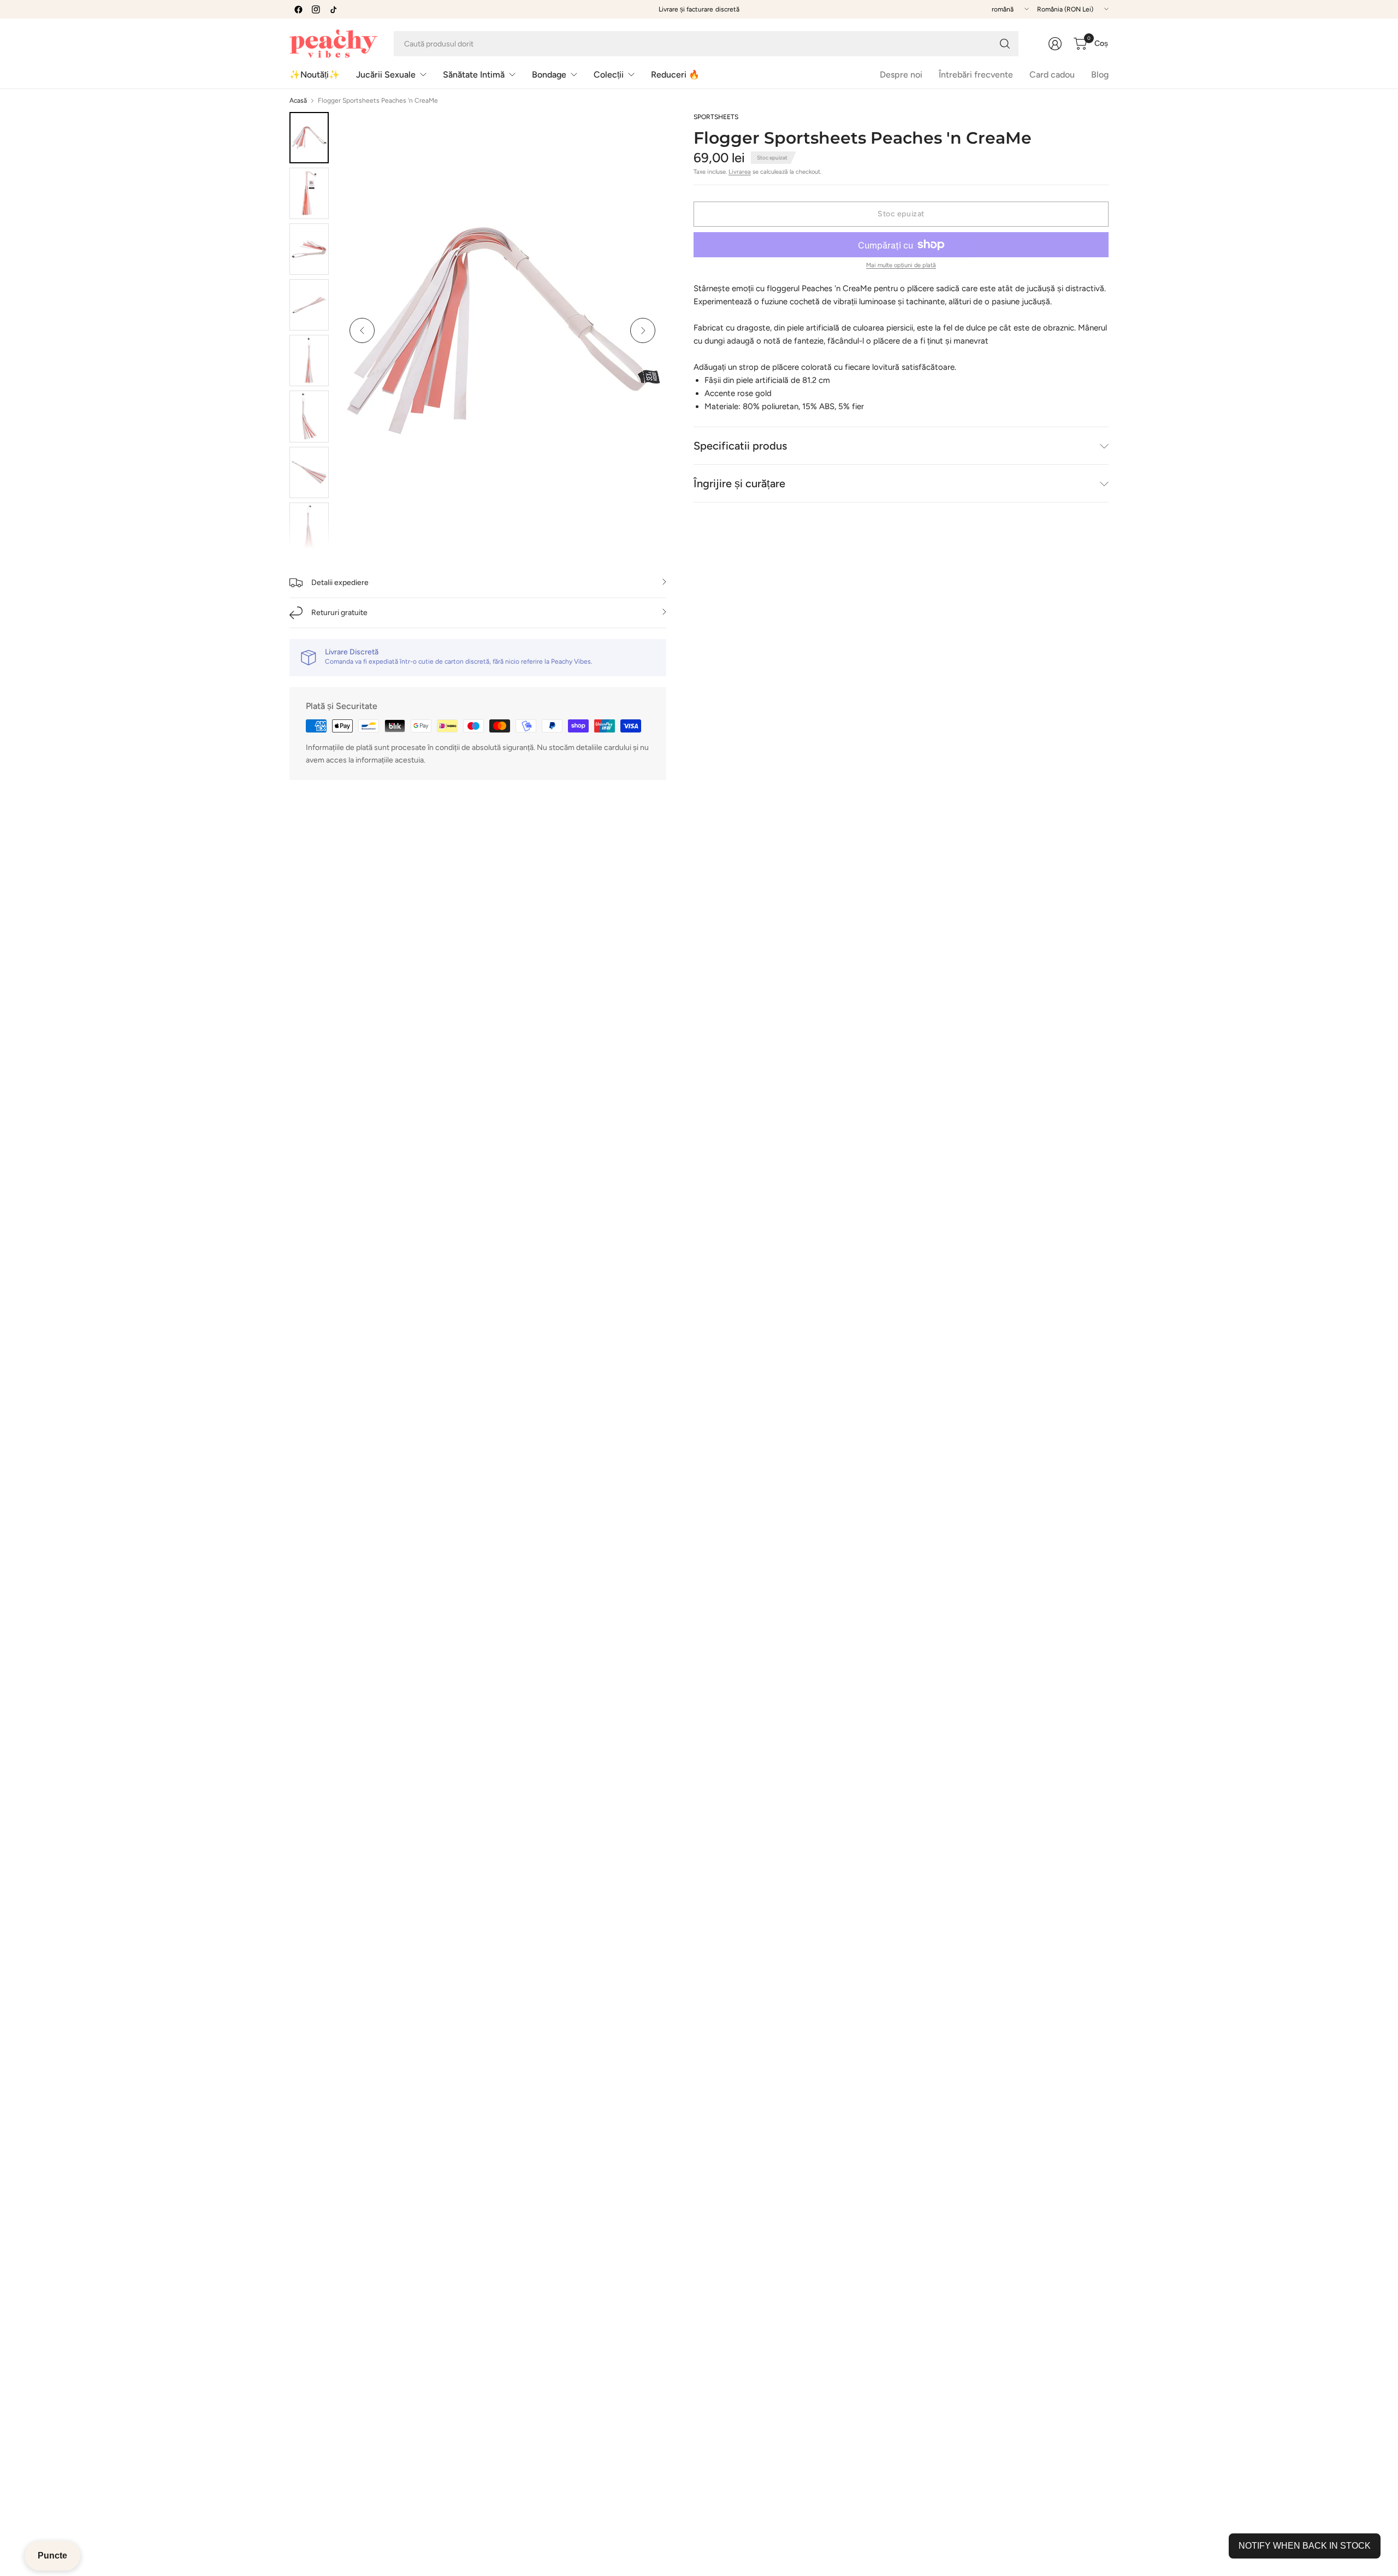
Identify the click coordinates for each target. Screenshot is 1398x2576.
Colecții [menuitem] (609, 75)
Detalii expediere (340, 583)
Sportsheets (716, 117)
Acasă (298, 101)
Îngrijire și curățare (739, 483)
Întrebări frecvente (976, 75)
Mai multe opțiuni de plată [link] (901, 265)
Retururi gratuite (339, 613)
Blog (1100, 75)
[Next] (643, 330)
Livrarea (740, 172)
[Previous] (362, 330)
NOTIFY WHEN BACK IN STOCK (1305, 2546)
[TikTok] (333, 9)
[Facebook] (298, 9)
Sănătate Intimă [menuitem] (474, 75)
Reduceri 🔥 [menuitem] (675, 75)
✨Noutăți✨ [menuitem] (315, 75)
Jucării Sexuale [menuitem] (386, 75)
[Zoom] (645, 133)
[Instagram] (316, 9)
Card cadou (1052, 75)
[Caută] (1005, 44)
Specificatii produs (740, 446)
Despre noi (901, 75)
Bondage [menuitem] (549, 75)
